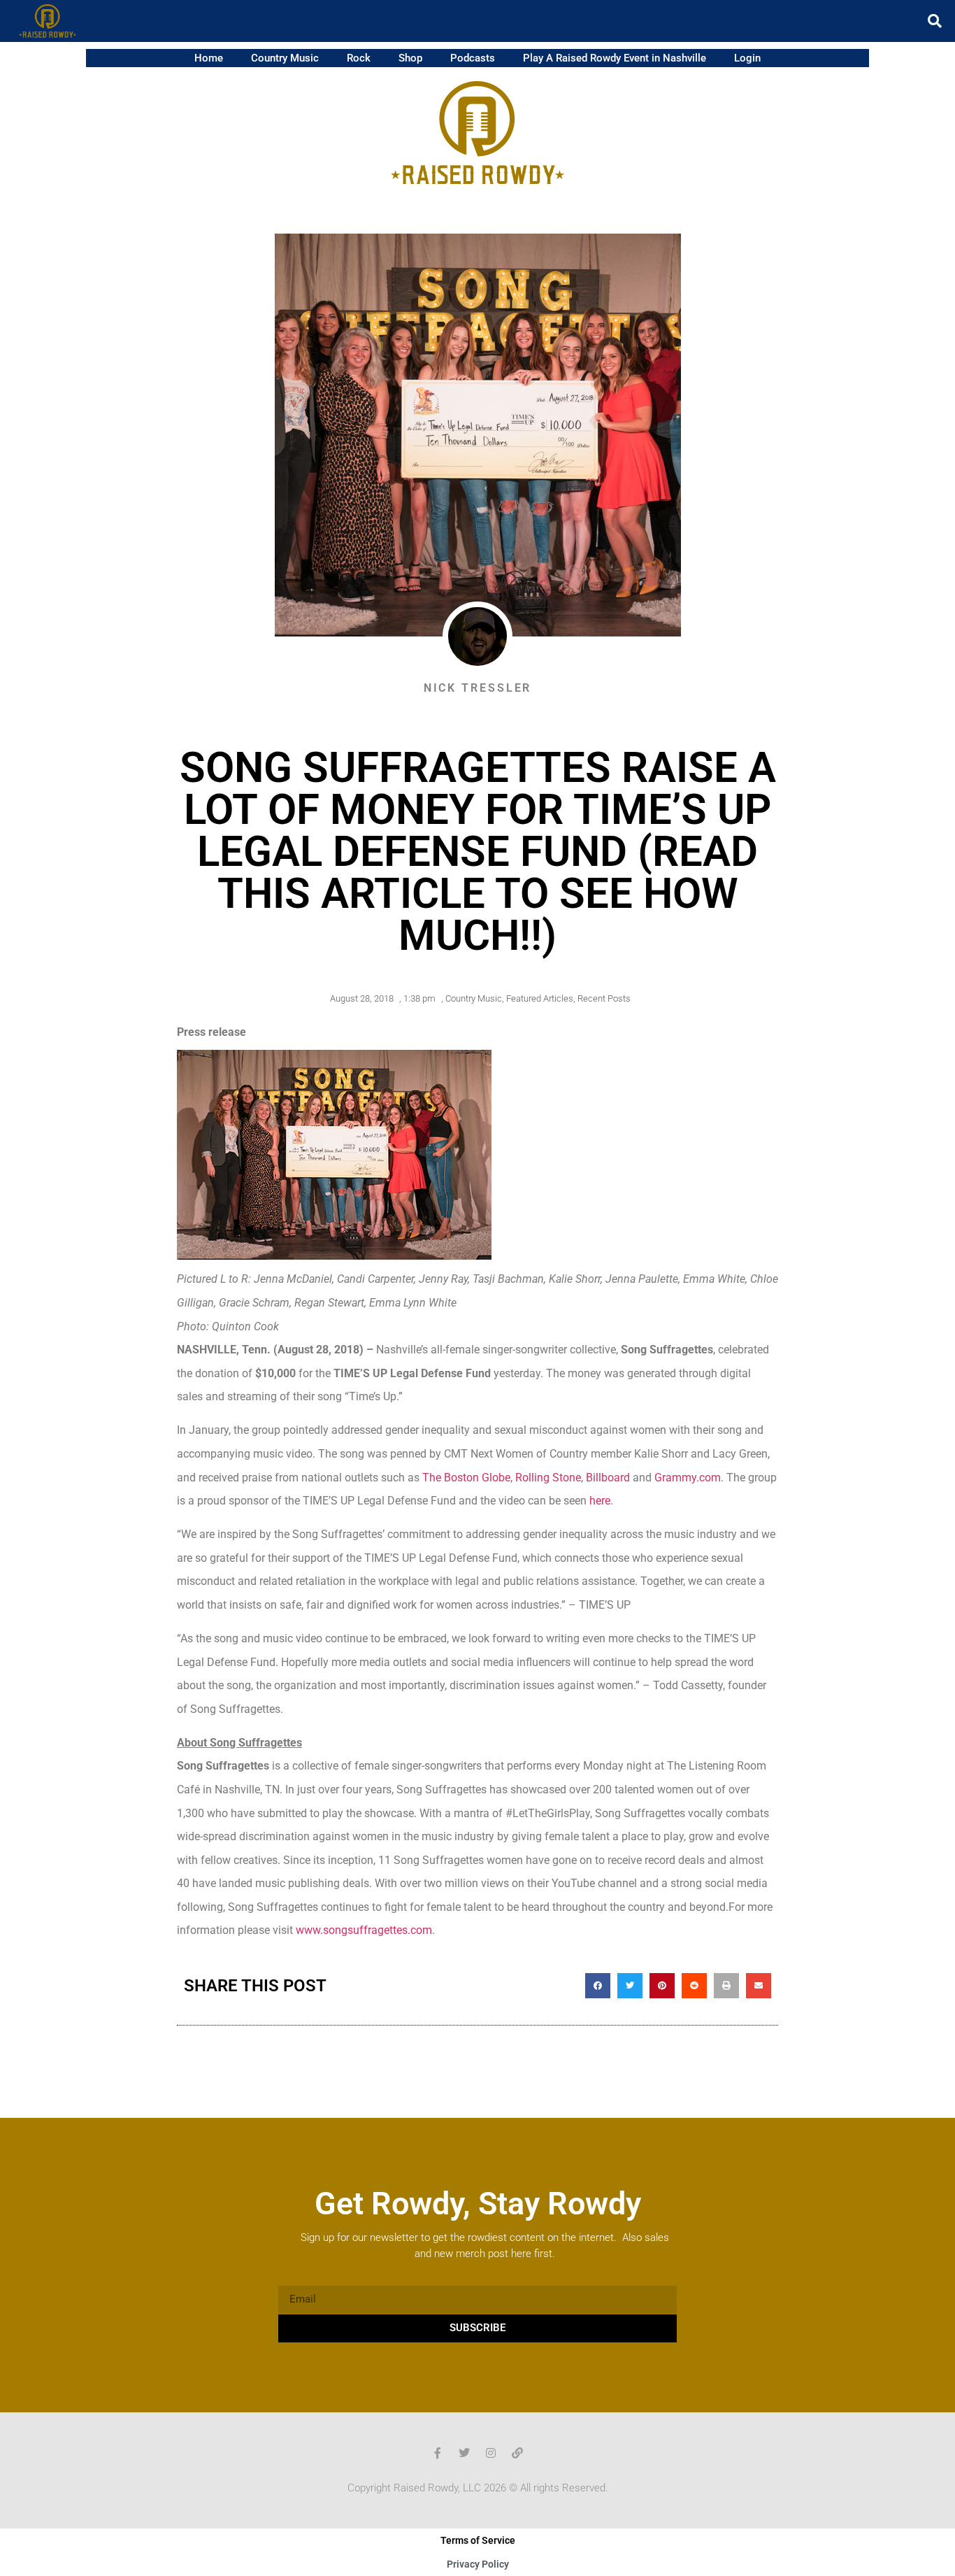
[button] (935, 21)
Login (747, 58)
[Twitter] (464, 2453)
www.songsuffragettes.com (364, 1930)
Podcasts (473, 58)
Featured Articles (540, 998)
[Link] (517, 2453)
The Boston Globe (466, 1478)
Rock (359, 58)
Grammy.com (688, 1478)
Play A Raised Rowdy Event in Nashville (615, 58)
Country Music (285, 58)
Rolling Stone (548, 1478)
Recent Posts (604, 998)
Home (209, 58)
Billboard (608, 1478)
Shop (410, 58)
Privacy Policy (478, 2564)
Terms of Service (478, 2540)
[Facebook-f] (438, 2453)
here (600, 1501)
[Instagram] (491, 2453)
